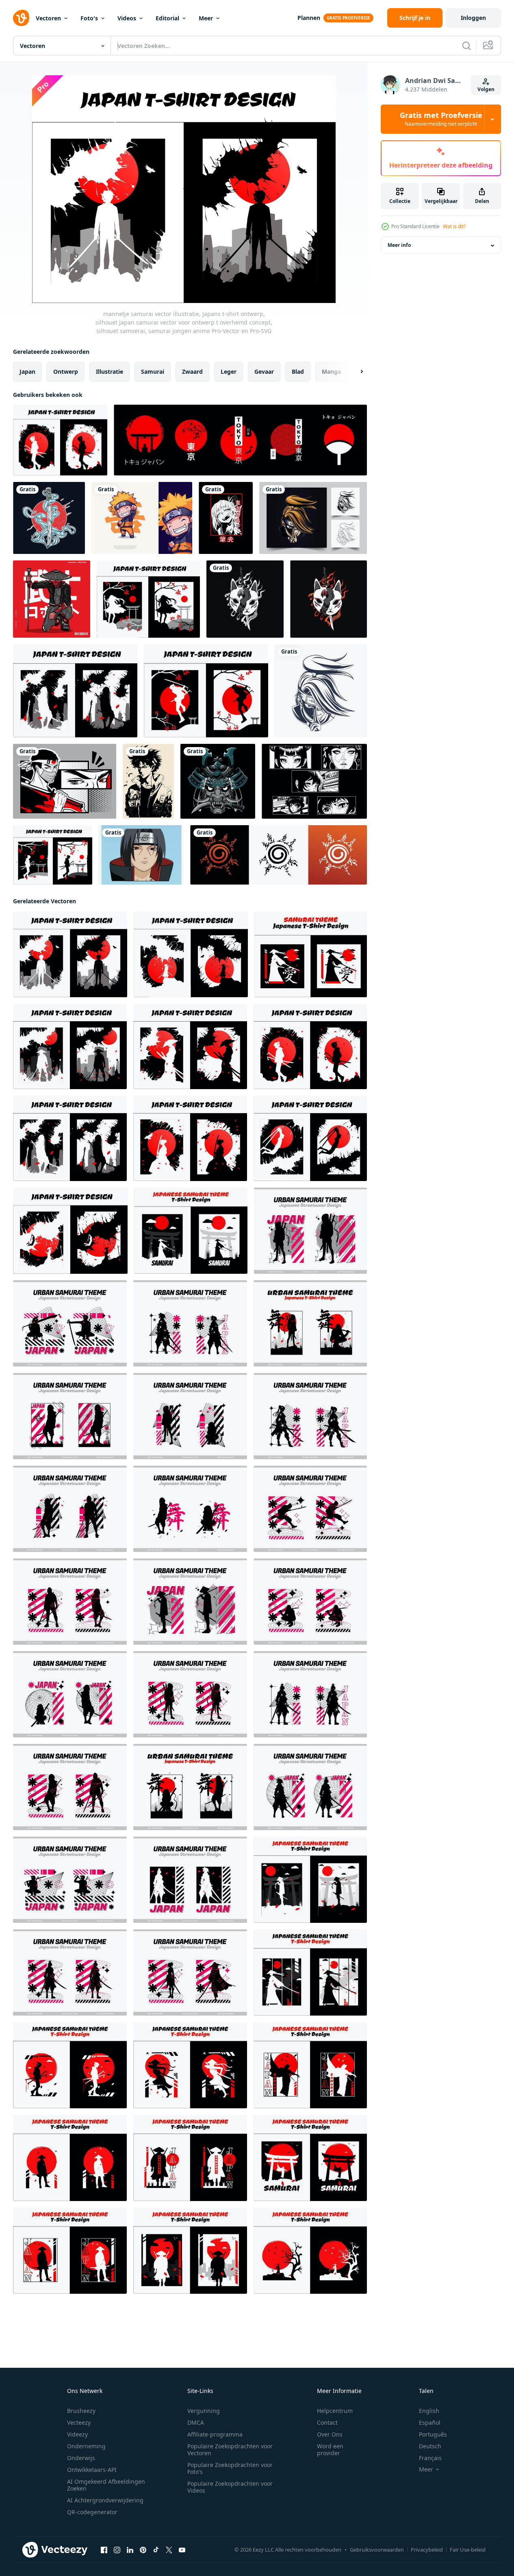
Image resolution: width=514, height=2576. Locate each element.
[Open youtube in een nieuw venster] (182, 2550)
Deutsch (430, 2446)
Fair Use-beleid (468, 2550)
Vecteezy (79, 2422)
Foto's (89, 18)
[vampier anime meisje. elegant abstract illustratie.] (226, 518)
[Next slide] (355, 372)
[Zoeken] (466, 46)
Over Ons (330, 2434)
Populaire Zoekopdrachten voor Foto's (230, 2468)
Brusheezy (81, 2411)
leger (229, 372)
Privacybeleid (427, 2550)
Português (433, 2434)
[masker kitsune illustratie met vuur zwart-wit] (245, 599)
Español (430, 2422)
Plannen (309, 18)
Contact (327, 2422)
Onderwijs (81, 2458)
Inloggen (473, 18)
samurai (153, 372)
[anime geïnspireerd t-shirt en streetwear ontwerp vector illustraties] (314, 781)
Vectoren (48, 18)
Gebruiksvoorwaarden (377, 2550)
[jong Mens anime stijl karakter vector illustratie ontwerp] (148, 781)
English (429, 2411)
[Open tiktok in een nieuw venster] (156, 2550)
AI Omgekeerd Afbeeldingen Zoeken (106, 2485)
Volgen (486, 89)
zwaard (192, 372)
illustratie (110, 372)
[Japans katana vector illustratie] (49, 518)
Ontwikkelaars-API (92, 2470)
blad (298, 372)
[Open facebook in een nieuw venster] (104, 2550)
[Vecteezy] (21, 18)
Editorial (167, 18)
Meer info (399, 245)
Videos (127, 18)
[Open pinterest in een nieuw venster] (143, 2550)
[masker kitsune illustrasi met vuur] (329, 599)
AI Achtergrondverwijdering (105, 2500)
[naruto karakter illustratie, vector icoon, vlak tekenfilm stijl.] (142, 518)
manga (331, 372)
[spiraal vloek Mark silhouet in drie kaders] (279, 855)
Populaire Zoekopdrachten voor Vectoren (230, 2450)
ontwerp (66, 372)
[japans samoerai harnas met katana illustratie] (218, 781)
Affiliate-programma (215, 2434)
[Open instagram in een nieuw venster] (117, 2550)
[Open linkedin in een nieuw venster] (130, 2550)
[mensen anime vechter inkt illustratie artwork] (321, 691)
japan (27, 372)
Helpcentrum (335, 2411)
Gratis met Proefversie (441, 119)
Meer (206, 18)
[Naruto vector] (141, 855)
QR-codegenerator (92, 2512)
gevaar (264, 372)
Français (430, 2458)
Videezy (77, 2434)
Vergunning (204, 2411)
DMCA (196, 2422)
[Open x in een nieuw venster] (169, 2550)
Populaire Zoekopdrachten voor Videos (230, 2487)
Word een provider (330, 2450)
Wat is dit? (454, 226)
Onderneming (86, 2446)
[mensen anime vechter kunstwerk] (313, 518)
